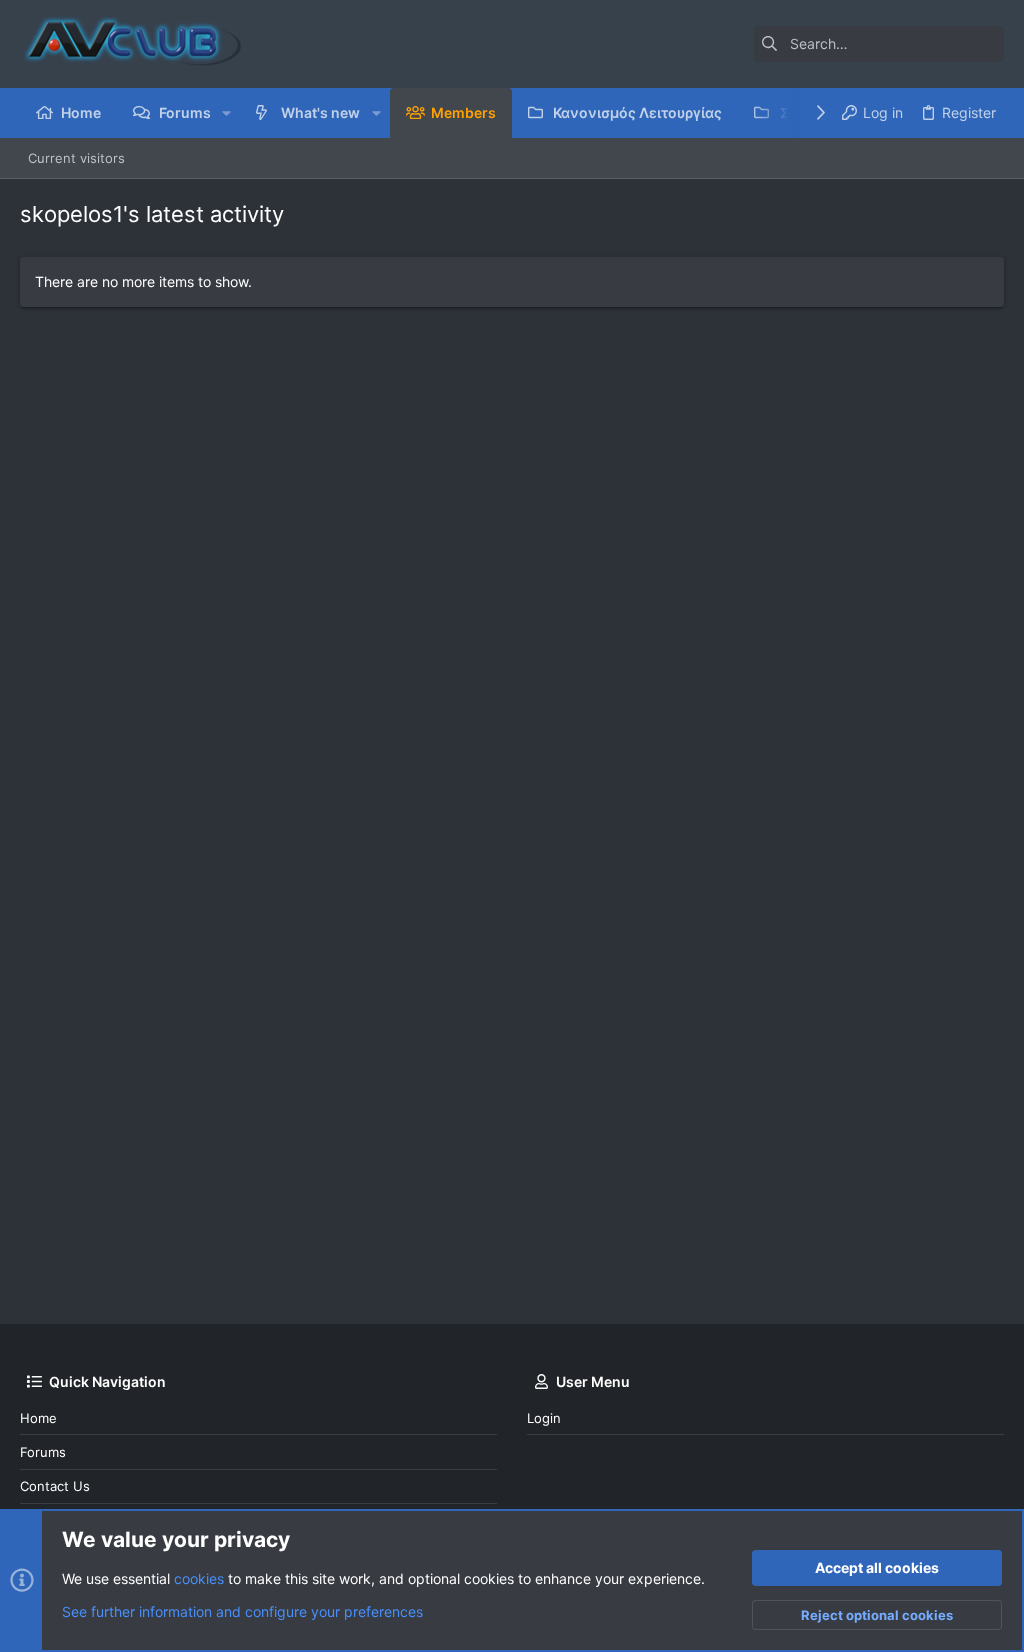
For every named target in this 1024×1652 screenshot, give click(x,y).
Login (544, 1418)
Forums (43, 1452)
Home (38, 1418)
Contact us (55, 1486)
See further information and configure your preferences (242, 1611)
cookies (199, 1578)
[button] (226, 113)
